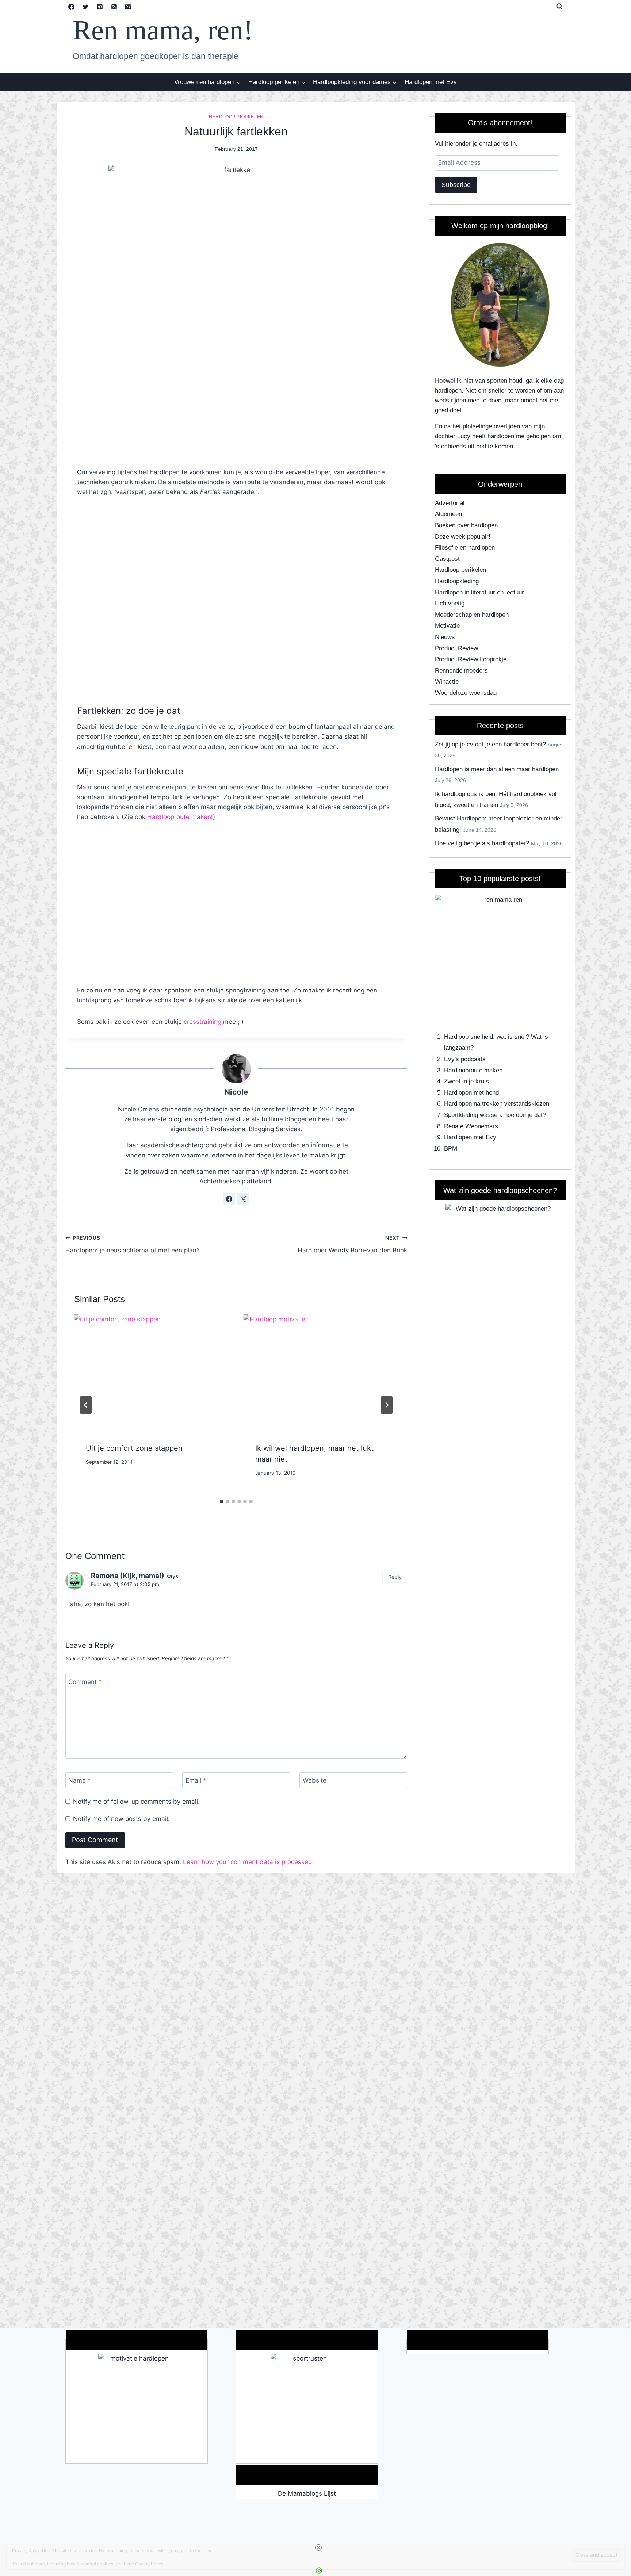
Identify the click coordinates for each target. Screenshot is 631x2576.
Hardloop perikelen (236, 117)
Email (196, 1780)
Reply (395, 1577)
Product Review (456, 648)
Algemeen (448, 514)
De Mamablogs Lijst (307, 2493)
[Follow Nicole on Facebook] (229, 1199)
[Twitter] (86, 7)
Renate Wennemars (471, 1126)
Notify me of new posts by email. (121, 1819)
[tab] (222, 1501)
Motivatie (447, 626)
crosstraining (202, 1022)
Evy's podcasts (465, 1059)
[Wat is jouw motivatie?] (137, 2408)
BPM (451, 1149)
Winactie (447, 682)
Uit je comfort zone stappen (134, 1448)
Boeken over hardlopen (466, 525)
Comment (85, 1682)
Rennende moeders (461, 671)
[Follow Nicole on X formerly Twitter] (243, 1199)
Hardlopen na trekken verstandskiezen (497, 1104)
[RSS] (114, 7)
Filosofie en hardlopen (465, 548)
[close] (318, 2548)
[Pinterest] (100, 7)
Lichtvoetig (450, 603)
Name (80, 1780)
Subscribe (456, 185)
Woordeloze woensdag (466, 693)
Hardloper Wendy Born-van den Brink (352, 1245)
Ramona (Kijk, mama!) (128, 1576)
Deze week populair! (463, 537)
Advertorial (450, 503)
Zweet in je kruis (466, 1081)
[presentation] (152, 1373)
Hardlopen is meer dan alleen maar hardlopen (497, 769)
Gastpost (447, 559)
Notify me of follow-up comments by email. (136, 1802)
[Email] (129, 7)
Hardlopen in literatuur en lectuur (479, 592)
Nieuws (445, 637)
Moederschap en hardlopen (472, 615)
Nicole (236, 1092)
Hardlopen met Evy (431, 82)
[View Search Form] (559, 7)
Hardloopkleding (457, 581)
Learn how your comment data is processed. (248, 1862)
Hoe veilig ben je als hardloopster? (482, 843)
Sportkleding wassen (472, 1115)
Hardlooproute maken (179, 817)
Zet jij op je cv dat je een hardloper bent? (490, 744)
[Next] (387, 1405)
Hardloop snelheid (469, 1037)
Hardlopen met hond (471, 1093)
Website (315, 1780)
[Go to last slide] (86, 1405)
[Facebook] (72, 7)
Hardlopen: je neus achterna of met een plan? (133, 1245)
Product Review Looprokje (471, 659)
